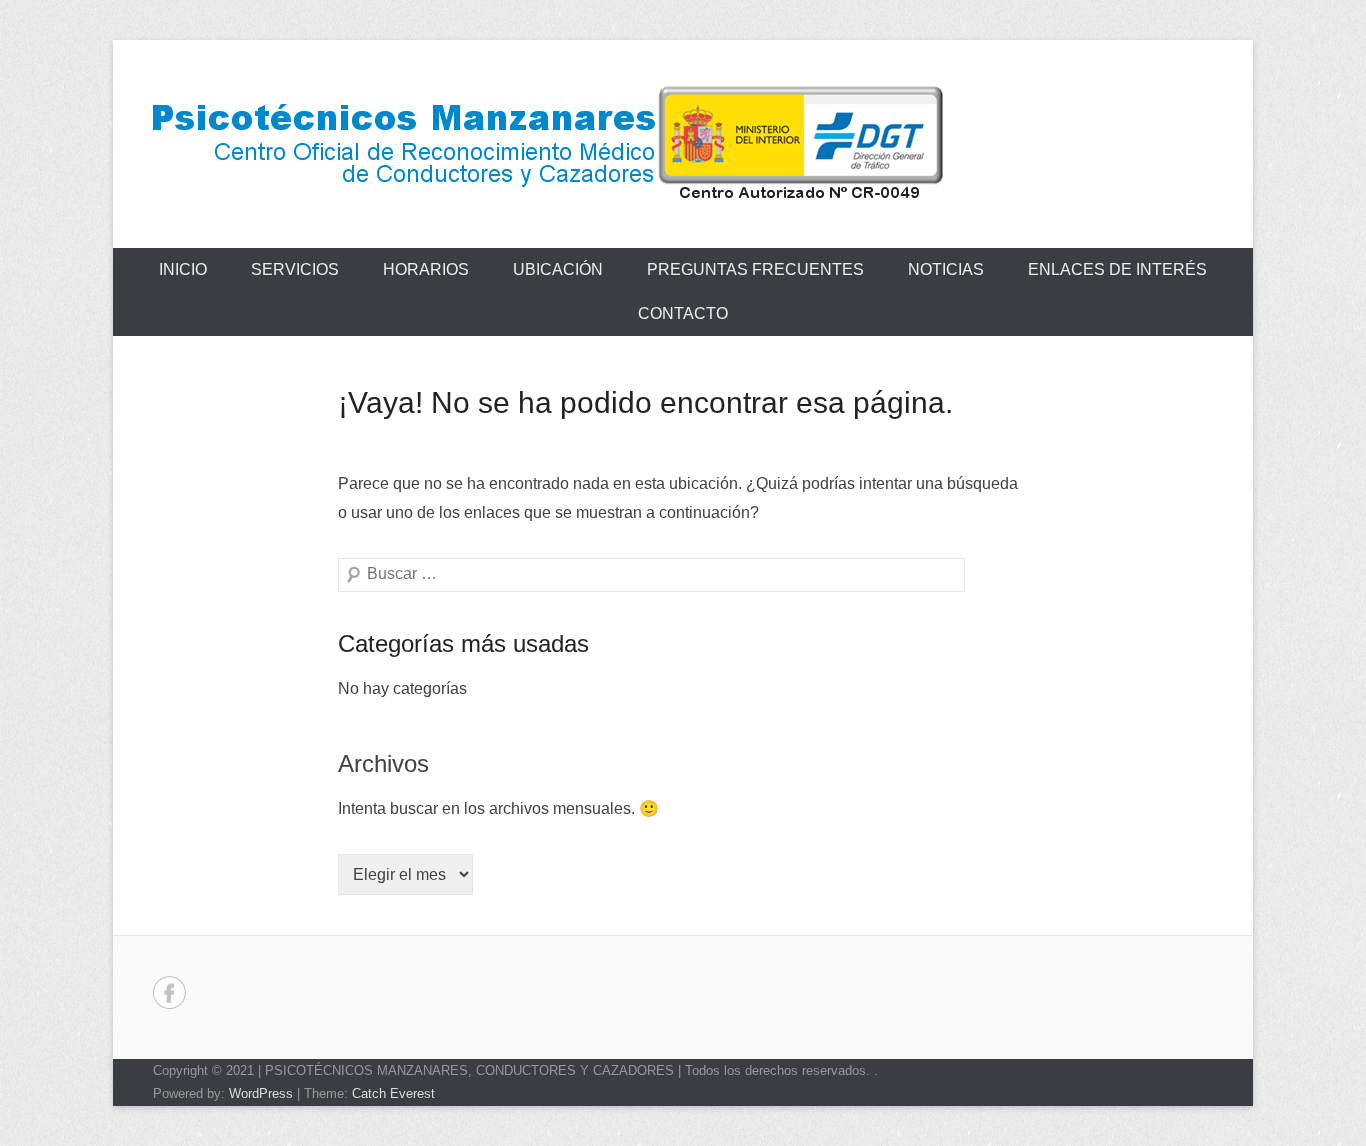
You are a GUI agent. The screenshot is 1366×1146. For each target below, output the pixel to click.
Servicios (295, 269)
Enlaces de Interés (1117, 269)
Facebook (169, 992)
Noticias (946, 269)
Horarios (426, 269)
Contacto (683, 313)
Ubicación (558, 269)
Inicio (183, 269)
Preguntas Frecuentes (755, 269)
